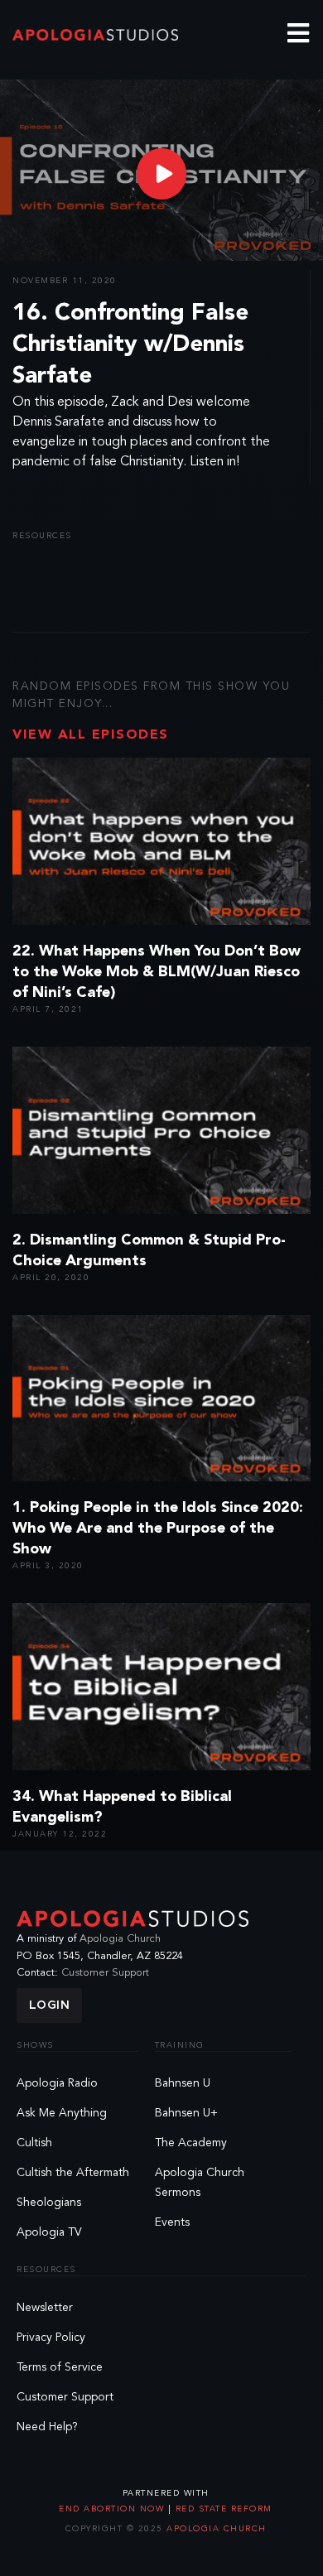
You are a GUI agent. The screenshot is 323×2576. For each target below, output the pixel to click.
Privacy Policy (51, 2338)
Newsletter (45, 2308)
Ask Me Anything (62, 2113)
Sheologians (49, 2203)
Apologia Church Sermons (200, 2183)
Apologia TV (49, 2232)
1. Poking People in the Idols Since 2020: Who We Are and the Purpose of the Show (158, 1529)
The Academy (191, 2143)
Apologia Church (120, 1939)
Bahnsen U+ (186, 2113)
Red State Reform (222, 2509)
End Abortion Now (113, 2509)
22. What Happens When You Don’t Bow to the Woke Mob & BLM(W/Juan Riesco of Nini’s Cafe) (157, 972)
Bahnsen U (183, 2083)
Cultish (34, 2143)
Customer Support (105, 1973)
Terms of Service (60, 2367)
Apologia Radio (57, 2083)
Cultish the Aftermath (73, 2173)
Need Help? (47, 2427)
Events (172, 2222)
